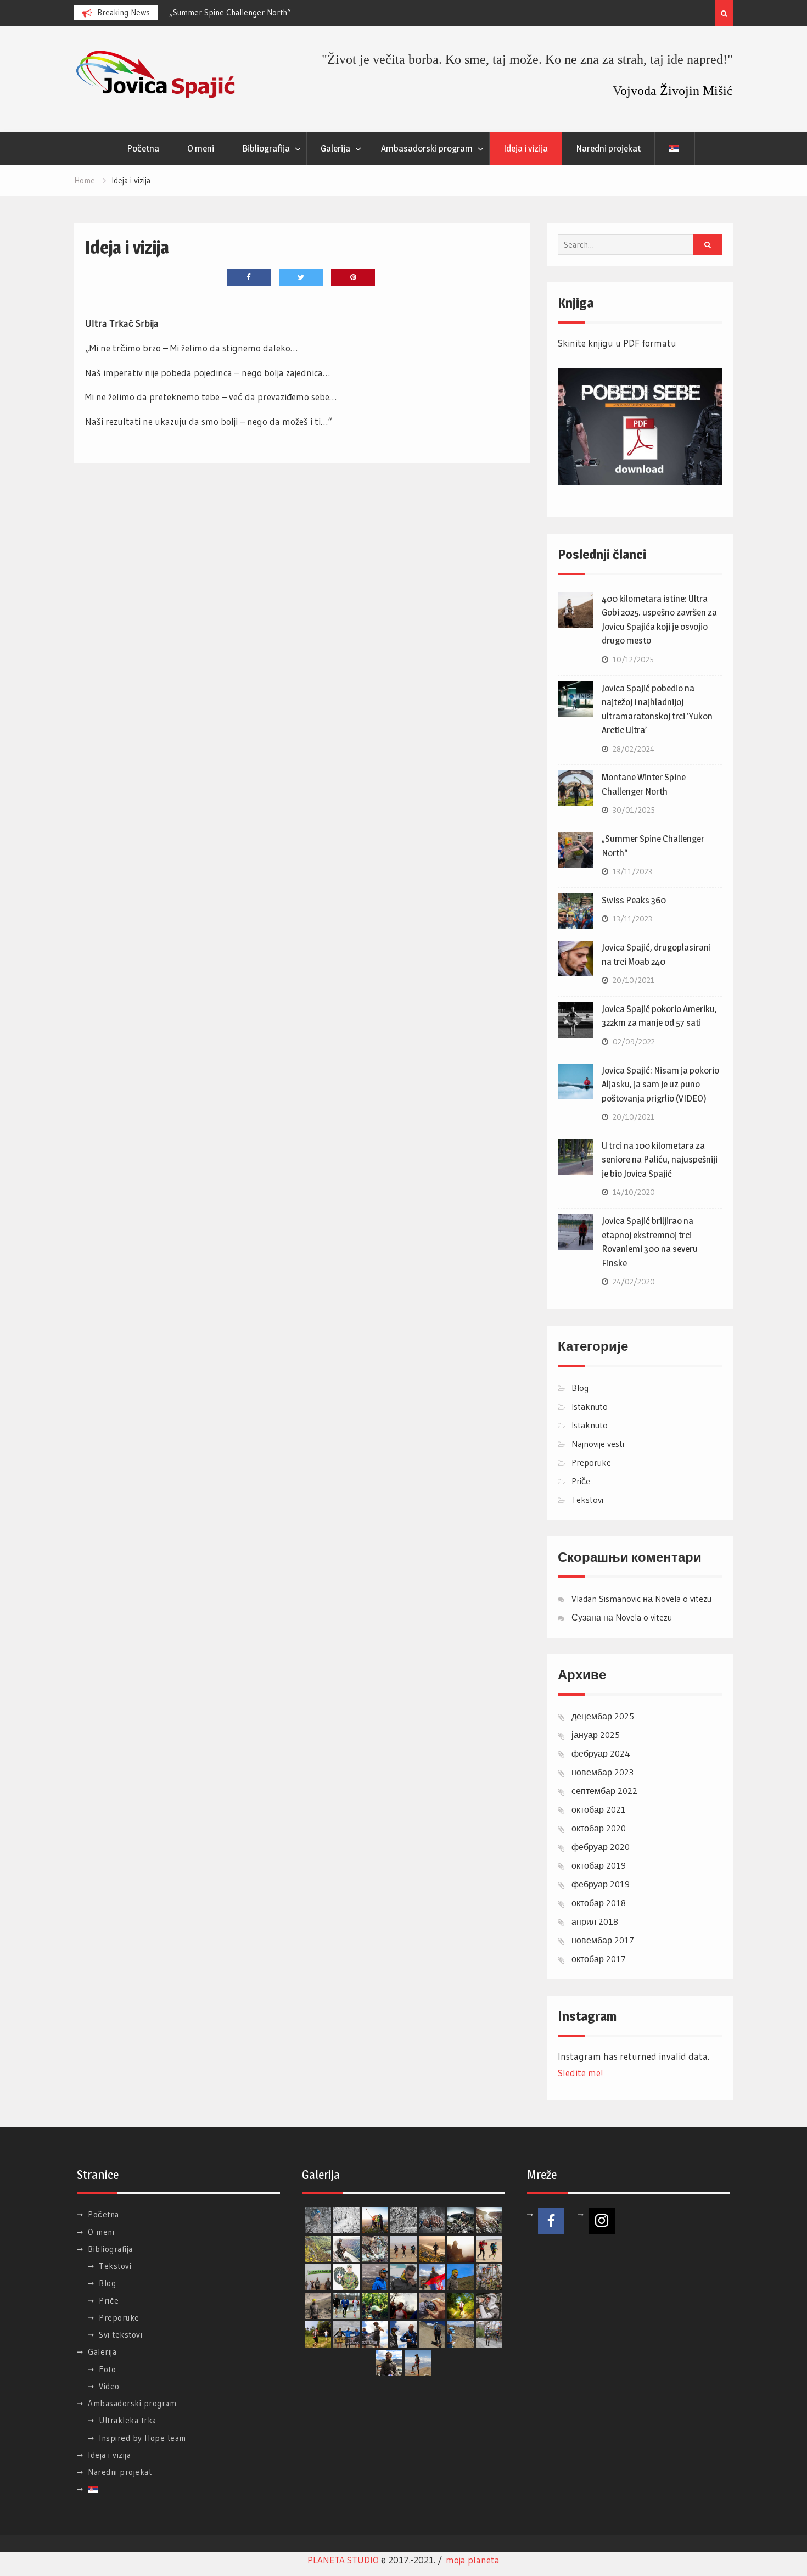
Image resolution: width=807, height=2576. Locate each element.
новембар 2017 (603, 1940)
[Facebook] (551, 2221)
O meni (201, 148)
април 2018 (595, 1921)
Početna (143, 148)
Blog (580, 1388)
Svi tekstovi (121, 2335)
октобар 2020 (599, 1828)
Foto (107, 2369)
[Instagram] (602, 2221)
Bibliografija (266, 148)
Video (109, 2386)
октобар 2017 (599, 1959)
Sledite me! (581, 2073)
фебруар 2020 (601, 1847)
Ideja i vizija (526, 148)
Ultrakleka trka (128, 2420)
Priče (581, 1481)
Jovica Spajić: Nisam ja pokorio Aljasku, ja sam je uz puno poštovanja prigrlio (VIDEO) (660, 1084)
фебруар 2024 (601, 1753)
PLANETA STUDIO (343, 2560)
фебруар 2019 (601, 1884)
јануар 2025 (596, 1735)
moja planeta (473, 2560)
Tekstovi (587, 1500)
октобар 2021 (599, 1809)
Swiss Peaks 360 (634, 900)
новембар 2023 (603, 1772)
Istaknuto (590, 1406)
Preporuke (591, 1462)
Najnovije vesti (598, 1444)
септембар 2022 (604, 1791)
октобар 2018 (599, 1903)
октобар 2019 (599, 1865)
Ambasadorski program (427, 148)
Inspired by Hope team (142, 2438)
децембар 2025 (603, 1716)
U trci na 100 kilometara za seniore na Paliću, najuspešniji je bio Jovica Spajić (660, 1160)
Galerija (335, 148)
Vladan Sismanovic (606, 1599)
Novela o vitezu (683, 1599)
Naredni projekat (608, 148)
